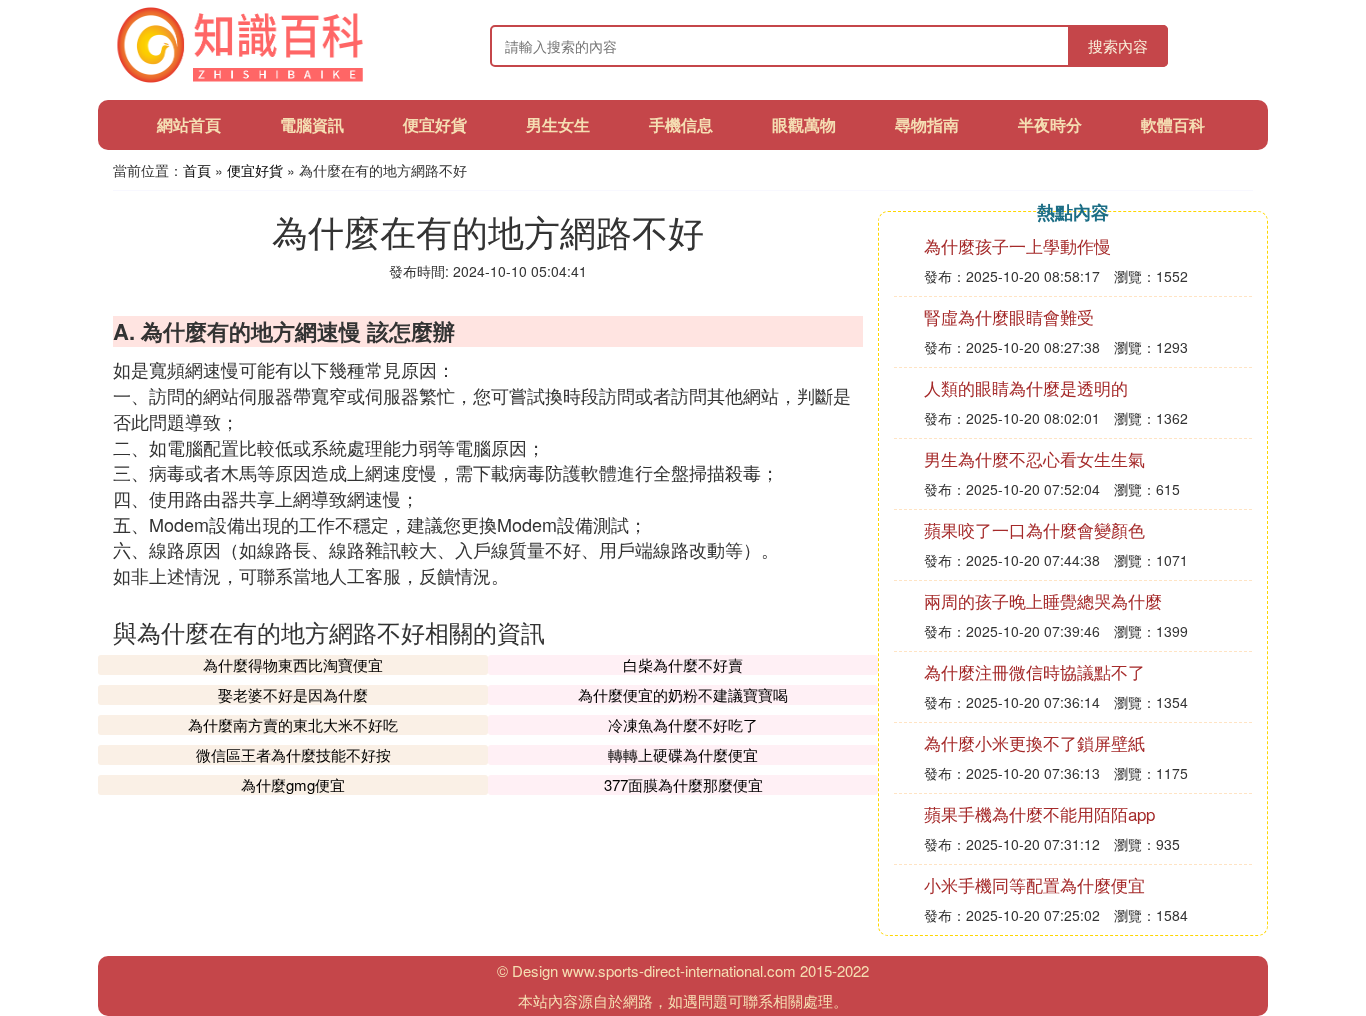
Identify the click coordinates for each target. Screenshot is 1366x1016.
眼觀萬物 (804, 124)
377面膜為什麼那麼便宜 (683, 784)
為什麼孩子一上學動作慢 (1017, 245)
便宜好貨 (435, 124)
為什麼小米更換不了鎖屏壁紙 (1034, 742)
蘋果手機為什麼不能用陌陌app (1039, 813)
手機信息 (681, 124)
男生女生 (558, 124)
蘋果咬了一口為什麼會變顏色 (1034, 529)
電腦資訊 (312, 124)
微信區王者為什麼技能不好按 (293, 754)
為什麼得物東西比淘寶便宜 (293, 664)
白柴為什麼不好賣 (683, 664)
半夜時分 (1050, 124)
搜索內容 (1118, 45)
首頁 (197, 170)
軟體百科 (1173, 124)
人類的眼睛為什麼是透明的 (1026, 387)
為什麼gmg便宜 (293, 784)
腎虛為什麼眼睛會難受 (1009, 316)
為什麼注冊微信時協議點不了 (1034, 671)
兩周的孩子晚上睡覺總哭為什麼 (1043, 600)
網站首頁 (189, 124)
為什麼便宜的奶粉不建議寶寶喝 (683, 694)
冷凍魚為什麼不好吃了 (683, 724)
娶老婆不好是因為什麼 (293, 694)
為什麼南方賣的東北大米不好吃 (293, 724)
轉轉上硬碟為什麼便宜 (683, 754)
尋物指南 (927, 124)
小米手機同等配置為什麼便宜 (1034, 884)
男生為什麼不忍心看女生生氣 (1034, 458)
